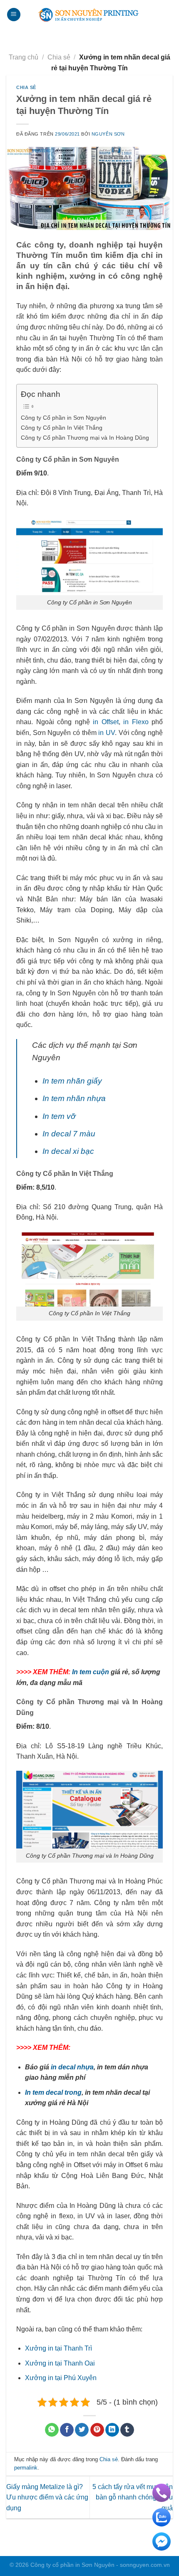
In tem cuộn (91, 1672)
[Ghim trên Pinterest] (97, 2430)
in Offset (106, 722)
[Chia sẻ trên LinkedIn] (112, 2430)
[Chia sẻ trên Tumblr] (127, 2430)
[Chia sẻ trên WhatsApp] (52, 2430)
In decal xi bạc (68, 1151)
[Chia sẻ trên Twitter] (82, 2430)
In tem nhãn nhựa (74, 1098)
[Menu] (14, 15)
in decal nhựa (72, 2067)
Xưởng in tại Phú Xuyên (61, 2378)
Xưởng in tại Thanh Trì (58, 2348)
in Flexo (136, 722)
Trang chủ (24, 57)
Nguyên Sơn (108, 134)
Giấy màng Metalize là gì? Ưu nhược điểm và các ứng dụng (47, 2497)
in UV (107, 733)
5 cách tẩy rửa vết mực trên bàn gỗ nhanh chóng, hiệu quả (133, 2497)
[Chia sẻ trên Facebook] (67, 2430)
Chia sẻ (59, 57)
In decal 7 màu (69, 1134)
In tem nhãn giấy (72, 1081)
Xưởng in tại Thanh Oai (60, 2363)
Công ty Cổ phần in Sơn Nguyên (63, 418)
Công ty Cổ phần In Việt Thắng (62, 428)
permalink (26, 2468)
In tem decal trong (53, 2092)
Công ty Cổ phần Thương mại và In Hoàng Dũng (85, 438)
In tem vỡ (59, 1116)
